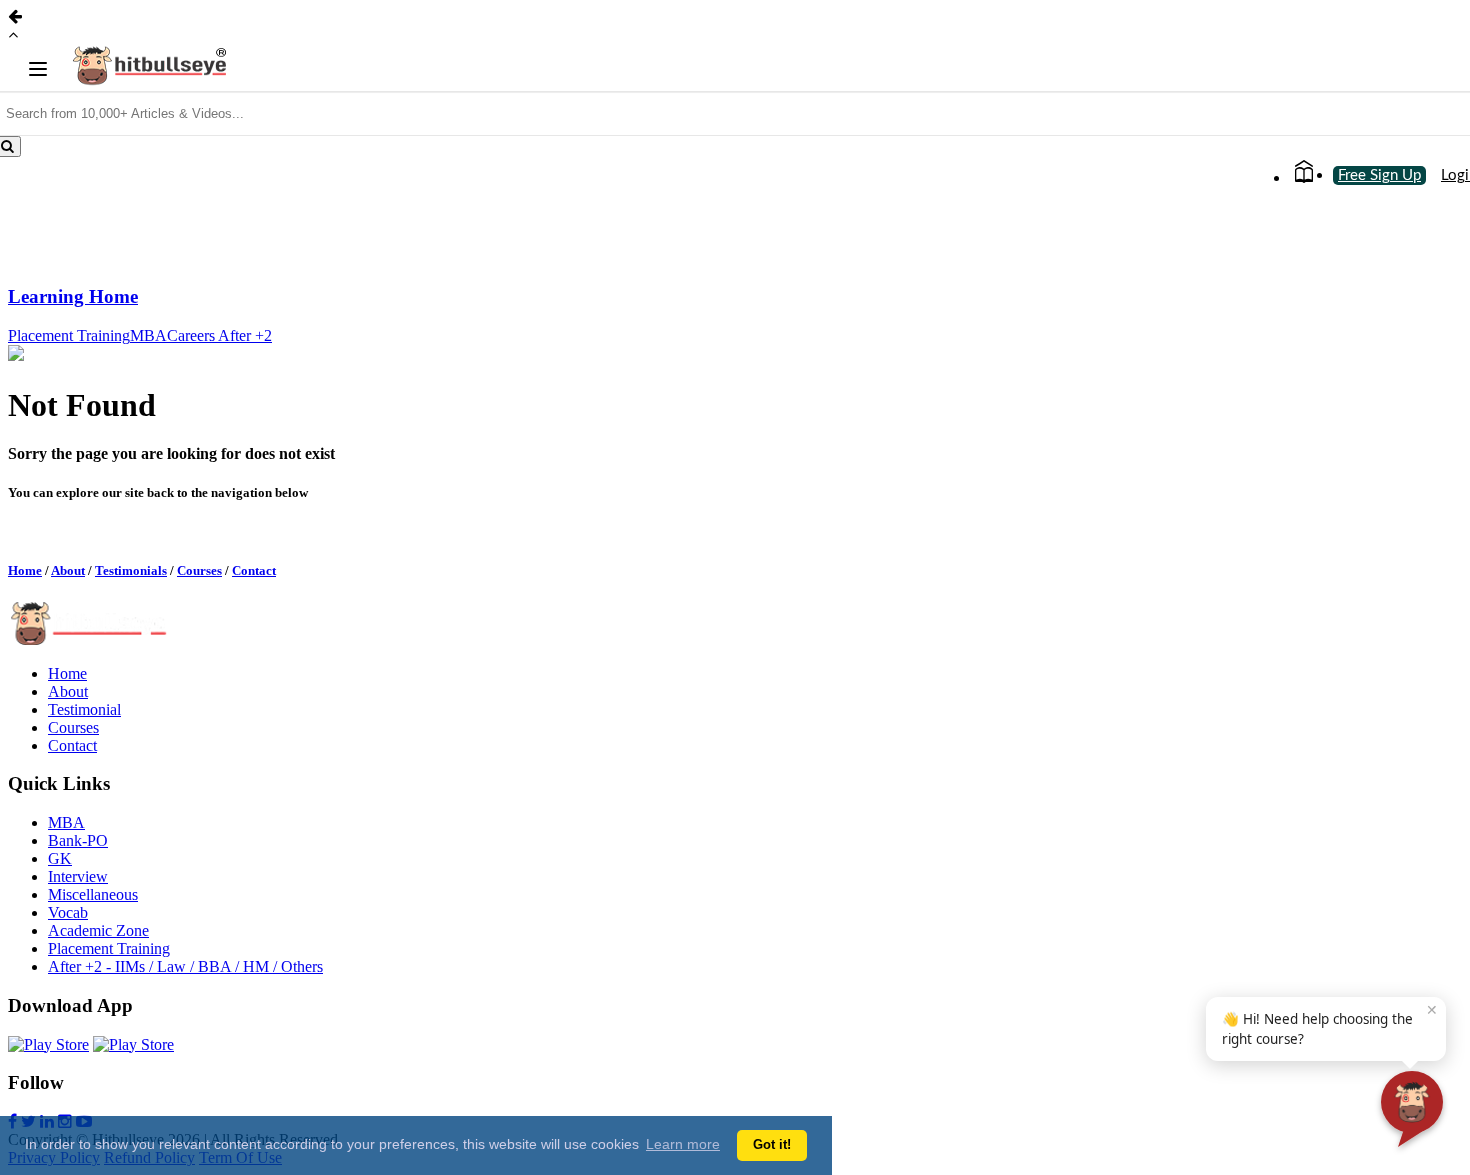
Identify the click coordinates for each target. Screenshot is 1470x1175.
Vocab (68, 912)
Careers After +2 (219, 335)
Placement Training (69, 335)
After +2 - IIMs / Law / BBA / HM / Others (185, 966)
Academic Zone (98, 930)
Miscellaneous (93, 894)
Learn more (683, 1144)
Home (25, 570)
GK (60, 858)
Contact (254, 570)
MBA (148, 335)
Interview (78, 876)
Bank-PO (78, 840)
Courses (199, 570)
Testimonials (131, 570)
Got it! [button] (772, 1145)
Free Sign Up (1379, 175)
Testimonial (84, 709)
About (68, 570)
